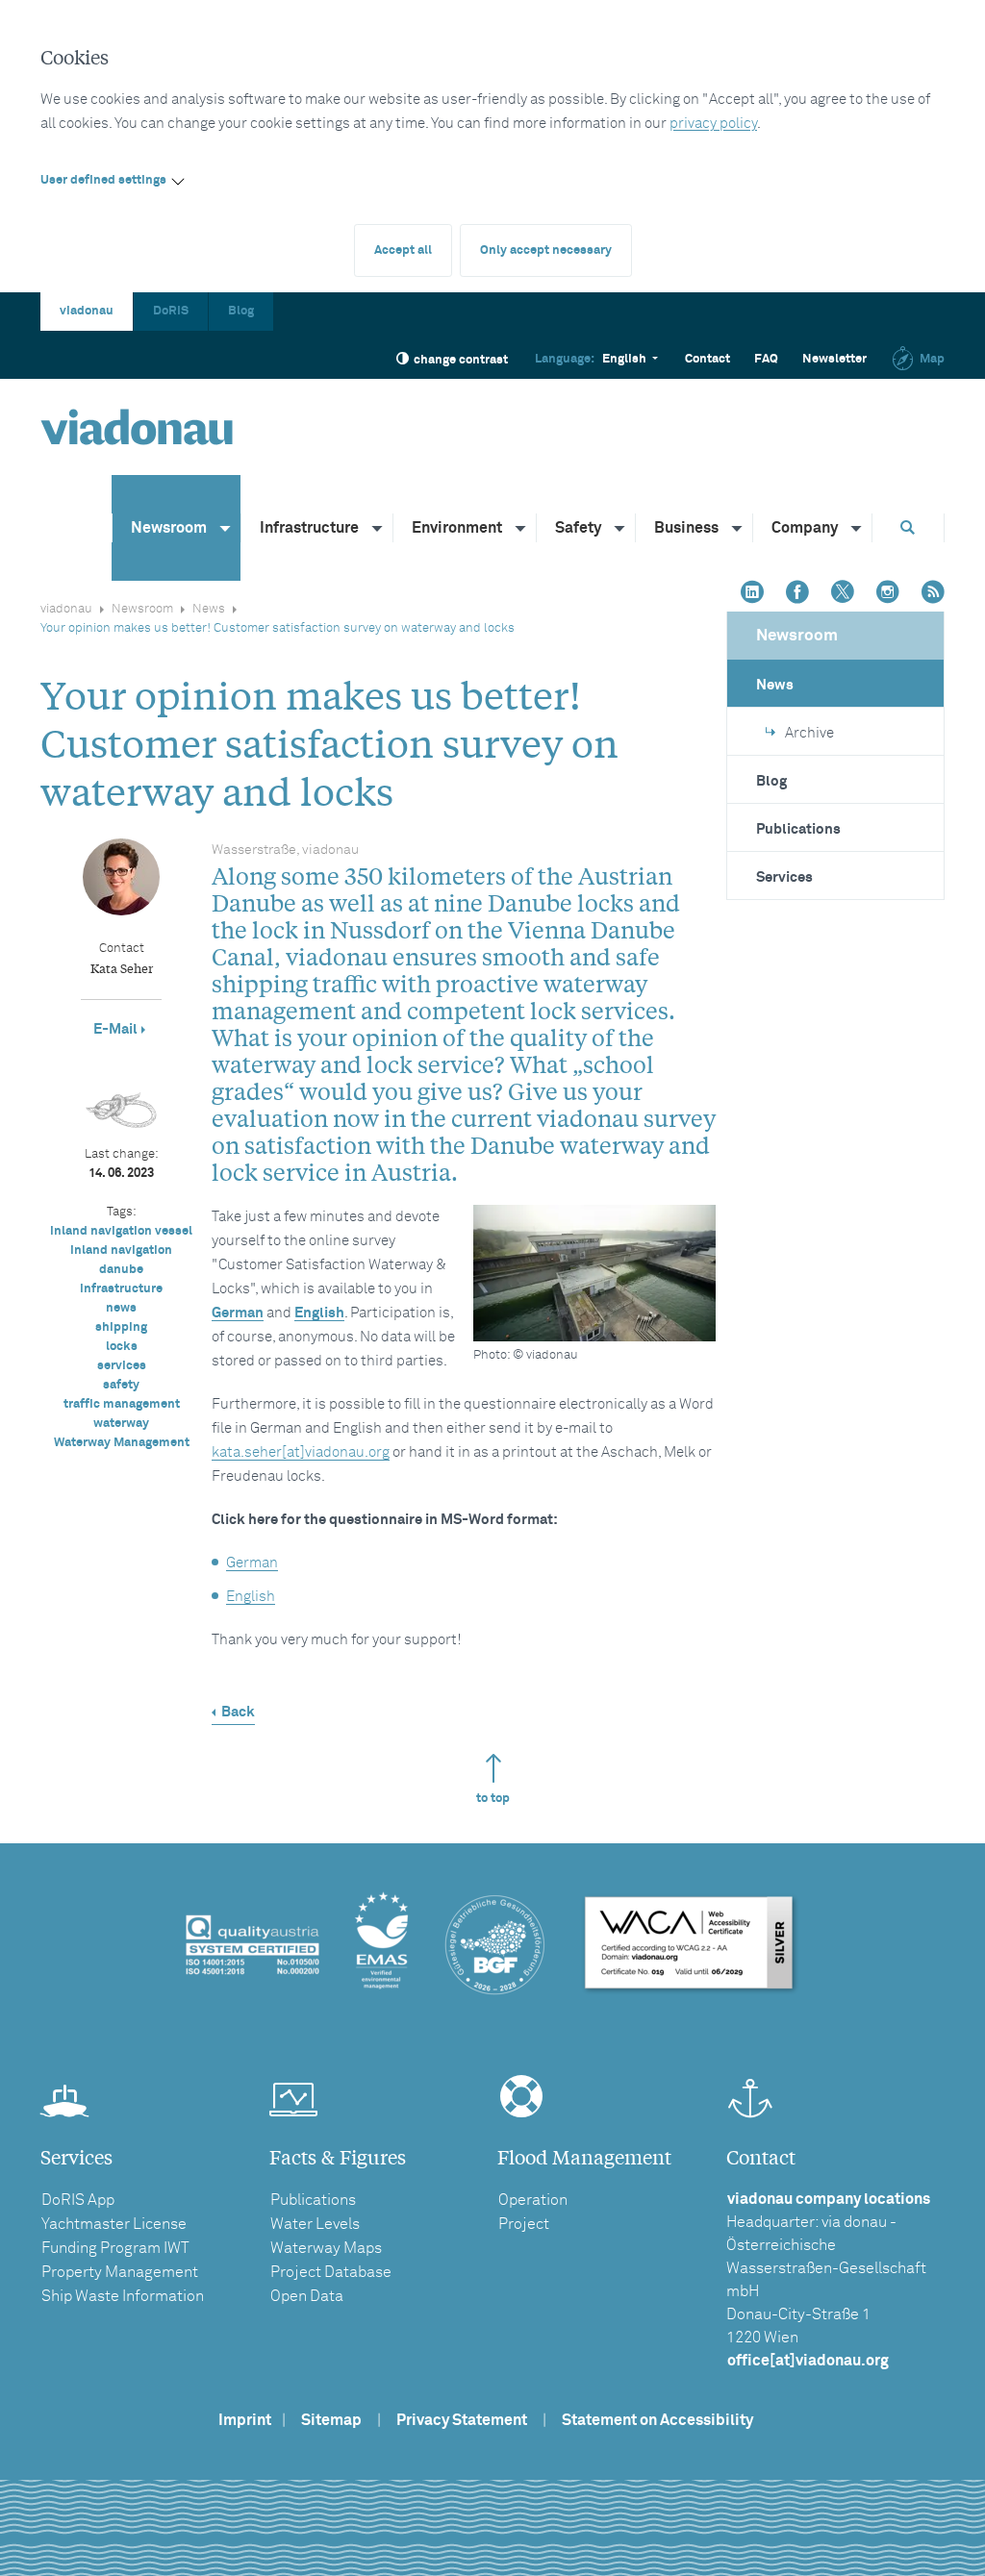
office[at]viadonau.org (808, 2361)
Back (238, 1712)
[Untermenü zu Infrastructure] (378, 528)
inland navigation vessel (121, 1231)
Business (686, 528)
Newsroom (169, 528)
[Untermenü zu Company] (857, 528)
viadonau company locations (829, 2199)
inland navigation (121, 1250)
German (238, 1313)
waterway (121, 1424)
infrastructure (121, 1289)
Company (805, 528)
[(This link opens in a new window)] (752, 594)
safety (121, 1385)
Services (784, 877)
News (209, 609)
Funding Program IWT (115, 2248)
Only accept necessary (546, 250)
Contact (707, 359)
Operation (533, 2200)
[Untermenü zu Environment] (521, 528)
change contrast (461, 360)
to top (493, 1799)
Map (932, 359)
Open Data (307, 2296)
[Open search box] (908, 527)
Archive (809, 733)
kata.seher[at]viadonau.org (301, 1452)
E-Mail (115, 1029)
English (319, 1313)
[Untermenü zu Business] (738, 528)
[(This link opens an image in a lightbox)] (594, 1273)
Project (524, 2224)
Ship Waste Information (123, 2296)
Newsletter (834, 359)
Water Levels (315, 2224)
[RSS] (933, 594)
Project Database (331, 2272)
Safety (578, 528)
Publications (798, 829)
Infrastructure (309, 528)
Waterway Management (122, 1443)
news (121, 1308)
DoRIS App (78, 2200)
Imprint (245, 2420)
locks (122, 1347)
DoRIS (171, 311)
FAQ (766, 359)
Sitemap (331, 2420)
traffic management (122, 1404)
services (122, 1366)
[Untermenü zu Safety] (620, 528)
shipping (121, 1327)
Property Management (120, 2272)
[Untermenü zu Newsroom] (226, 528)
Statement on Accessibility (657, 2420)
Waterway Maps (326, 2248)
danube (121, 1270)
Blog (241, 311)
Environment (457, 528)
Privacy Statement (462, 2420)
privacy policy (713, 124)
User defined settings (103, 180)
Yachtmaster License (114, 2224)
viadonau (87, 311)
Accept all (403, 250)
